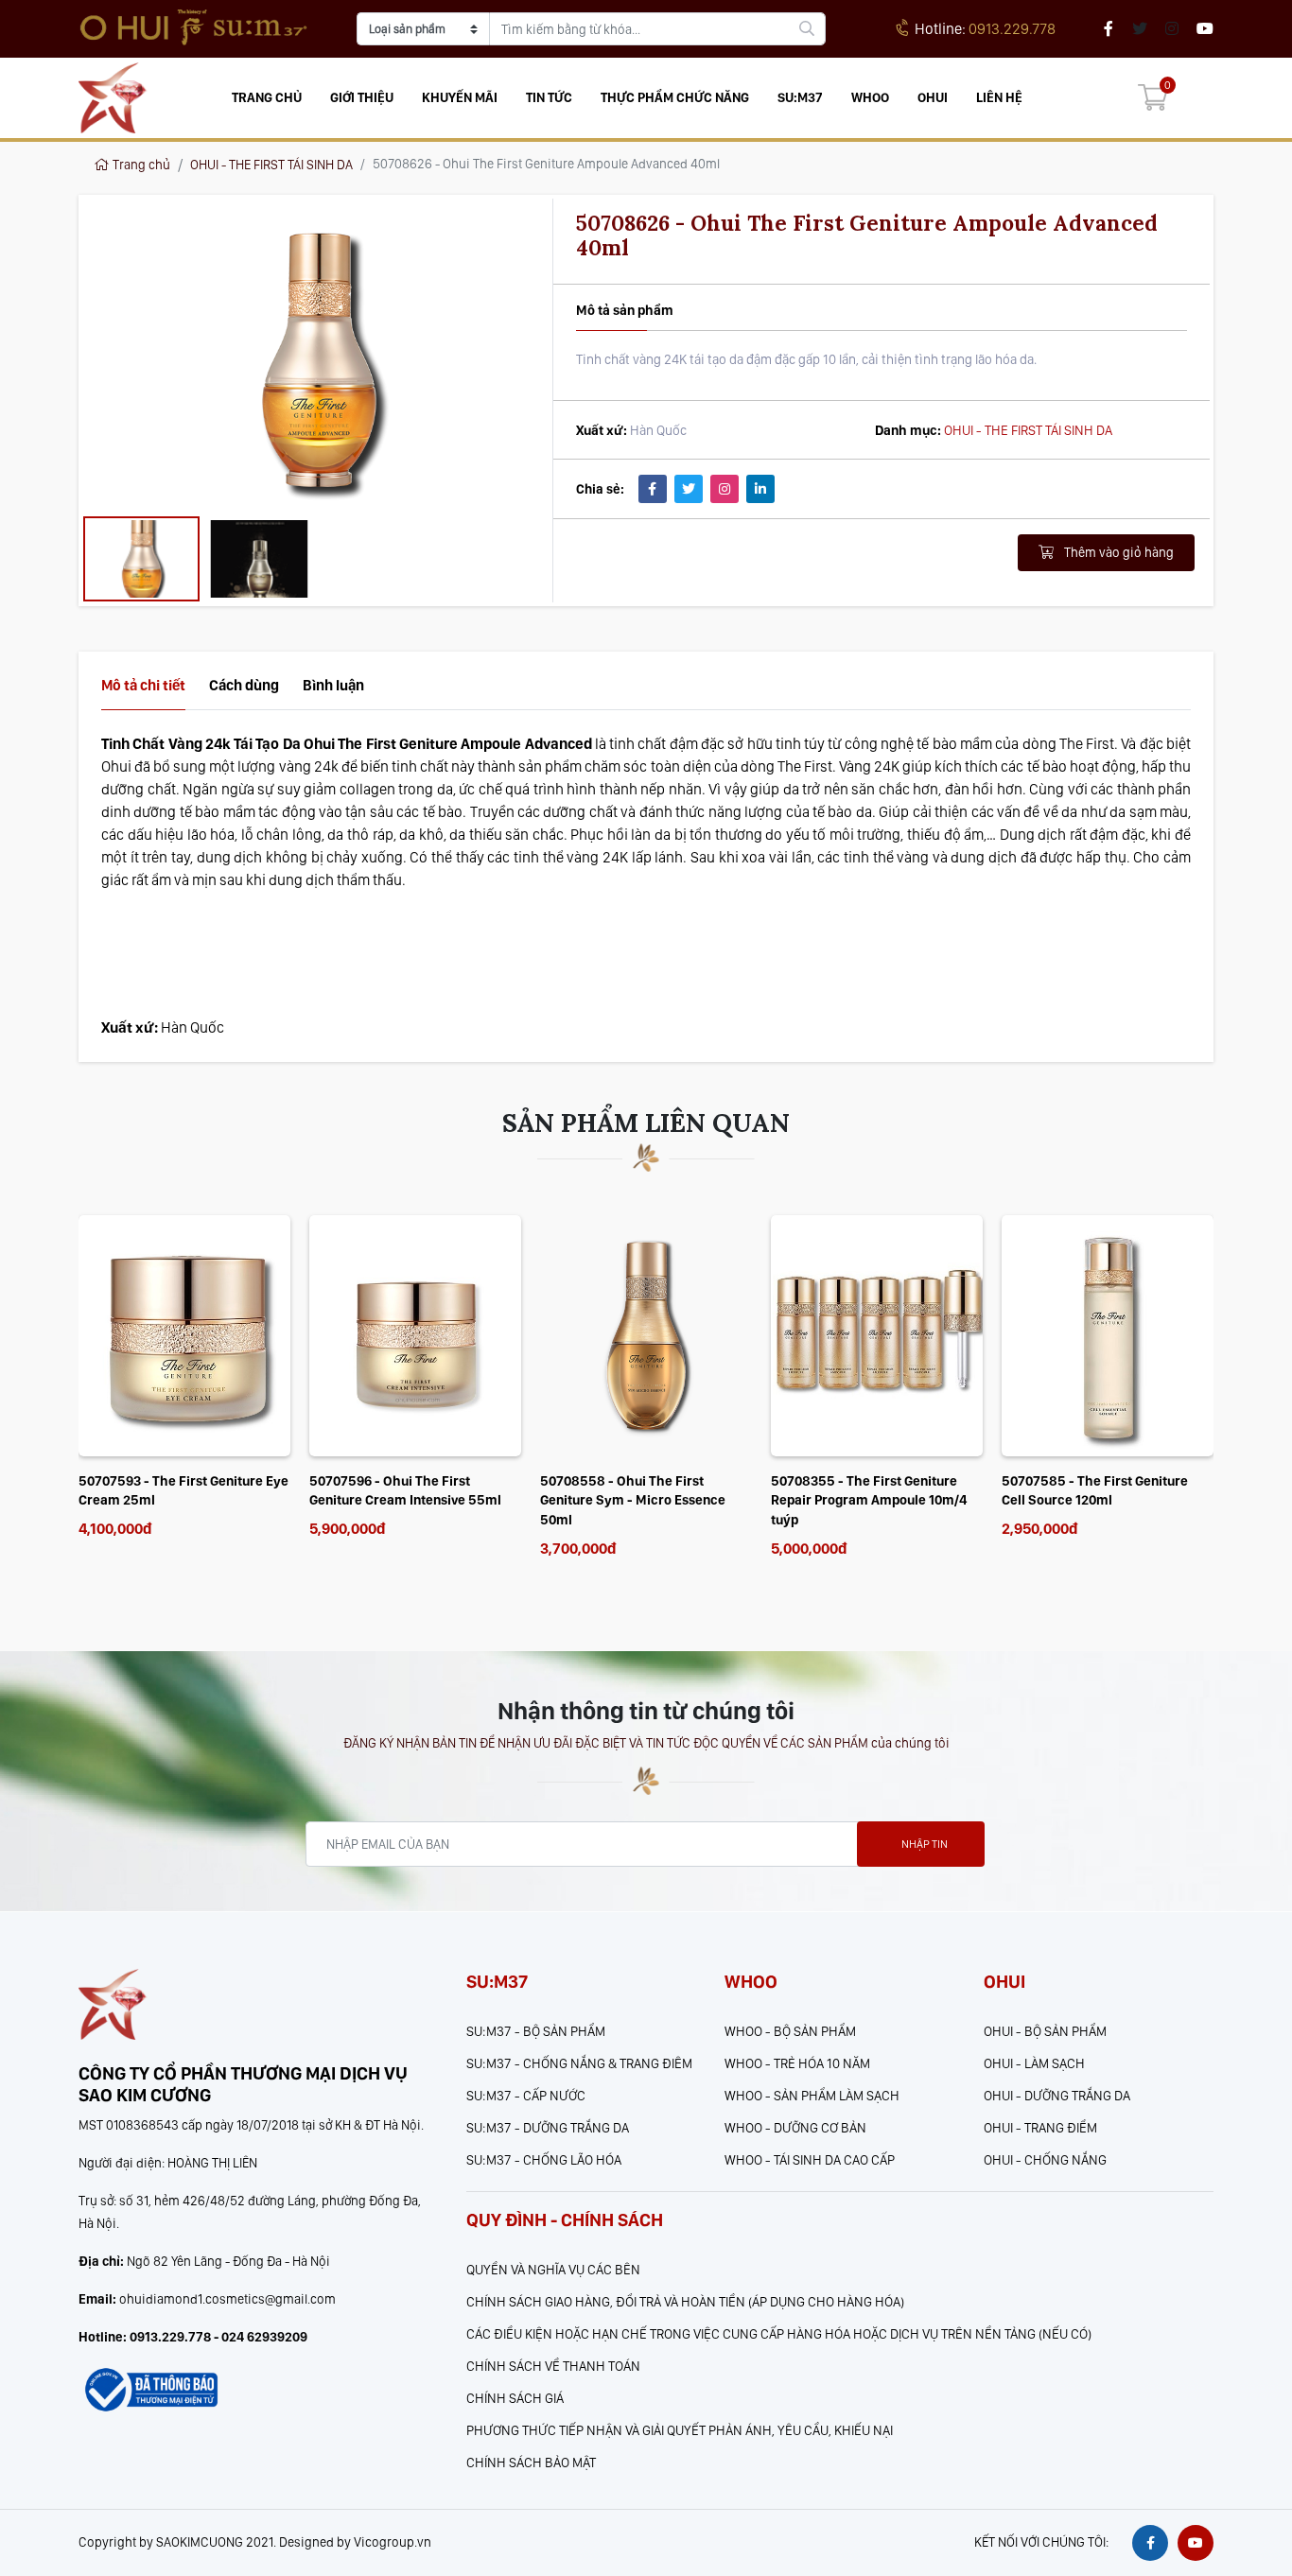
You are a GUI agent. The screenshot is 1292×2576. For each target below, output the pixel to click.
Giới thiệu (362, 97)
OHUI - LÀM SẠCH (1034, 2063)
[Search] (807, 29)
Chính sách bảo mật (531, 2462)
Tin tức (549, 97)
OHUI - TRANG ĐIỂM (1040, 2127)
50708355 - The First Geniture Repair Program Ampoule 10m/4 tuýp (638, 1500)
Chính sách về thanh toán (553, 2366)
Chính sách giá (515, 2398)
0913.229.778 (985, 29)
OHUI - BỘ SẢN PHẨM (1045, 2031)
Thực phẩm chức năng (675, 97)
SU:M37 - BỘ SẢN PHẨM (536, 2031)
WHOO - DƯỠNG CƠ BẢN (795, 2127)
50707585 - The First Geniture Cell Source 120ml (864, 1490)
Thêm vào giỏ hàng (1117, 552)
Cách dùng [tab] (244, 685)
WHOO (870, 97)
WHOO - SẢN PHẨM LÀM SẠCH (812, 2095)
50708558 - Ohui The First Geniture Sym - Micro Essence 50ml (402, 1500)
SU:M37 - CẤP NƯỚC (526, 2095)
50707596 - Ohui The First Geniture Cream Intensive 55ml (175, 1490)
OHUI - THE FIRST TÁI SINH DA (271, 165)
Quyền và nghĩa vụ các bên (553, 2269)
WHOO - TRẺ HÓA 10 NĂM (797, 2063)
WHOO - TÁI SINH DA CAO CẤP (810, 2159)
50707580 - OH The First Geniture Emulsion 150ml (1105, 1490)
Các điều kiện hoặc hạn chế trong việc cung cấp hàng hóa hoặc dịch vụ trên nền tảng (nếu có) (779, 2333)
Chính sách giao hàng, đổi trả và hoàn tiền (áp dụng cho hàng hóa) (685, 2301)
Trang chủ (267, 97)
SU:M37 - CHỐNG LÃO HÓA (544, 2159)
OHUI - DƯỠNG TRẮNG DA (1057, 2095)
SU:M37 (800, 97)
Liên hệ (999, 97)
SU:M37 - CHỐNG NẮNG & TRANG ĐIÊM (579, 2063)
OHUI (933, 97)
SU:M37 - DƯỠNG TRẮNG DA (548, 2127)
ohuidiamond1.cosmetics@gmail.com (227, 2299)
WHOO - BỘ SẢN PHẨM (790, 2031)
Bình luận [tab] (333, 685)
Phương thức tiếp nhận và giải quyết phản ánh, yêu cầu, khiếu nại (680, 2430)
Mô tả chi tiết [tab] (143, 685)
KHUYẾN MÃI (460, 97)
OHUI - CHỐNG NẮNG (1045, 2159)
